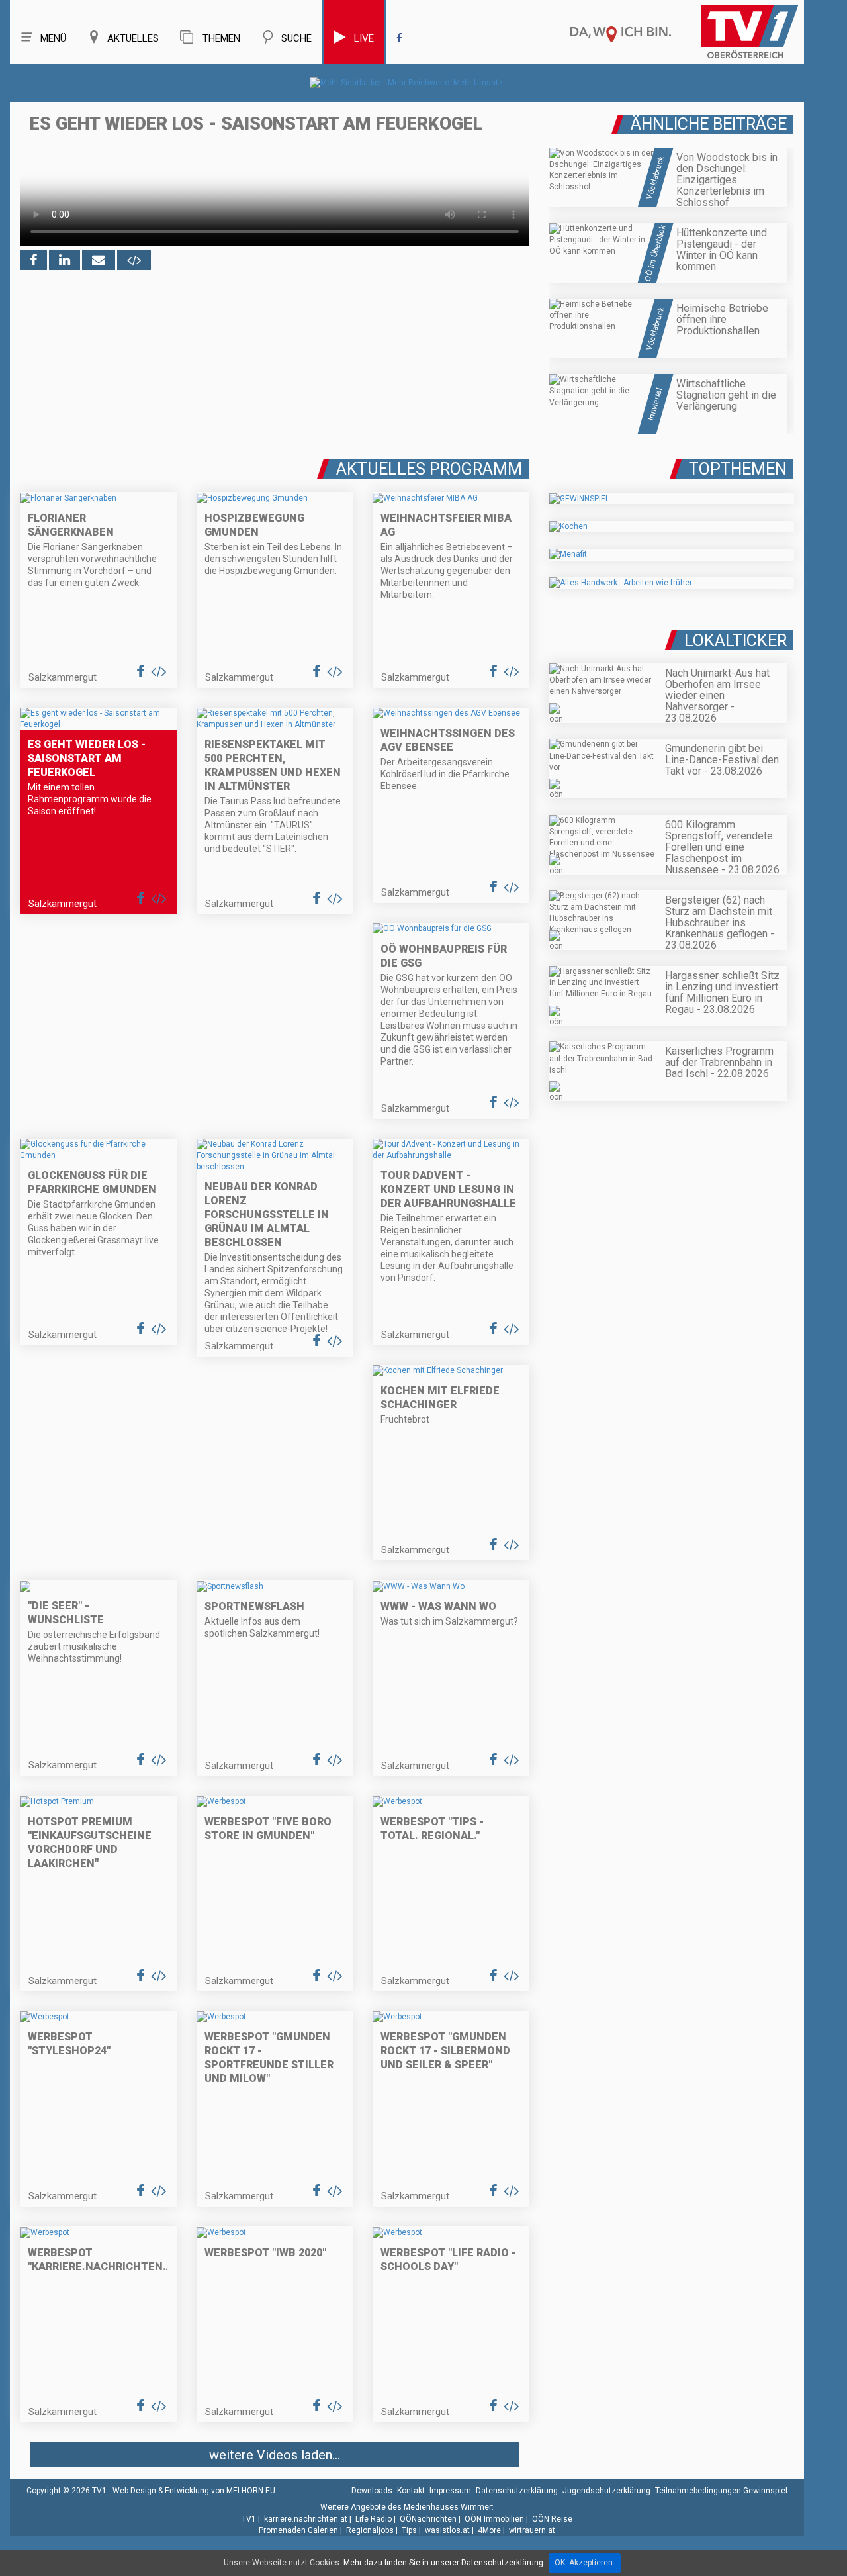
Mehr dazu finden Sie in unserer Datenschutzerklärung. (444, 2563)
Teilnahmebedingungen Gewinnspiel (721, 2491)
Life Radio (374, 2519)
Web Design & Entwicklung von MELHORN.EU (194, 2491)
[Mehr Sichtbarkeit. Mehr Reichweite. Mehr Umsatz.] (407, 83)
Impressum (450, 2491)
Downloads (372, 2491)
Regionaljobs (370, 2530)
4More (489, 2530)
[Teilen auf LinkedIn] (65, 260)
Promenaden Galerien (298, 2530)
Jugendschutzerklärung (606, 2491)
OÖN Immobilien (494, 2519)
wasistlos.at (447, 2530)
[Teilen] (99, 260)
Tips (409, 2530)
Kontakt (411, 2491)
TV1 (249, 2519)
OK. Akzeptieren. (585, 2563)
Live (364, 38)
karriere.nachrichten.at (306, 2519)
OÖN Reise (552, 2519)
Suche (296, 38)
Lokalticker (736, 641)
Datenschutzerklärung (517, 2491)
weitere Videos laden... (275, 2455)
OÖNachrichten (428, 2519)
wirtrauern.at (532, 2530)
